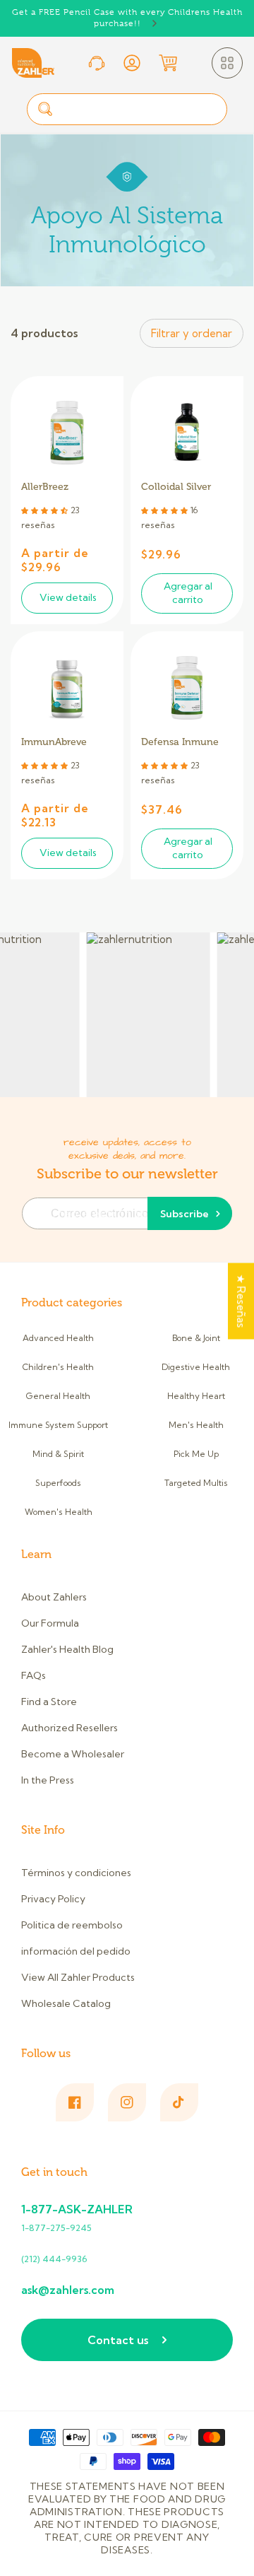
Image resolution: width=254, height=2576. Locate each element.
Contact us (118, 2340)
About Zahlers (54, 1597)
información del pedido (76, 1951)
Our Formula (50, 1623)
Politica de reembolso (72, 1925)
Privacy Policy (53, 1899)
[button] (227, 63)
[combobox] (127, 109)
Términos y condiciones (76, 1873)
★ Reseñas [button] (241, 1301)
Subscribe (185, 1214)
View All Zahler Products (78, 1977)
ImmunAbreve (54, 742)
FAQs (34, 1675)
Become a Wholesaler (73, 1754)
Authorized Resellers (69, 1728)
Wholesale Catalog (66, 2003)
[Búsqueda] (45, 109)
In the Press (48, 1780)
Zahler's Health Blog (67, 1649)
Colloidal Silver (176, 487)
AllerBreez (45, 487)
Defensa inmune (180, 742)
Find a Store (49, 1702)
